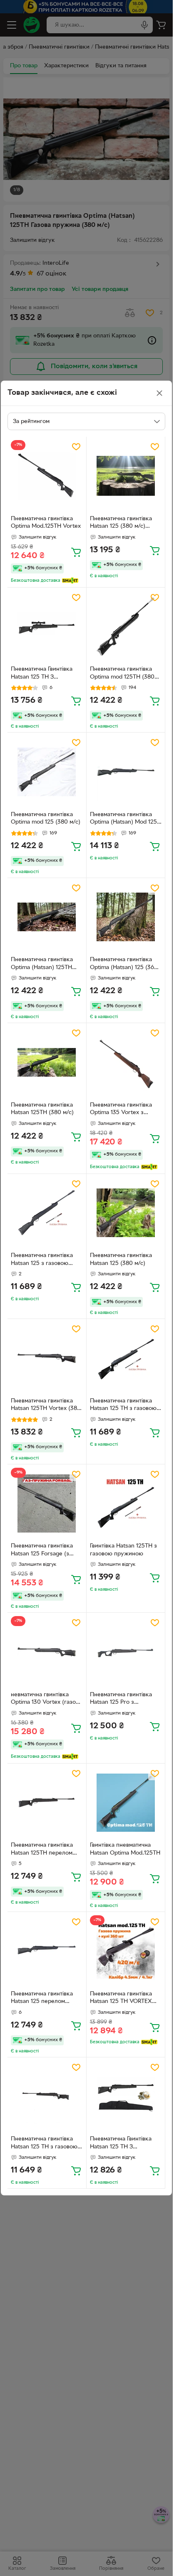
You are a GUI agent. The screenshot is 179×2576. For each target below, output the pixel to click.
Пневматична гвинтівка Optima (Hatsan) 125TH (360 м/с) (42, 964)
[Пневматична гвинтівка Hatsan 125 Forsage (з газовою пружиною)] (47, 1504)
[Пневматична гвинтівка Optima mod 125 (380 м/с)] (47, 772)
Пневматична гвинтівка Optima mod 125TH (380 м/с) (122, 674)
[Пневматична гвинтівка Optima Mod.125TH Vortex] (47, 476)
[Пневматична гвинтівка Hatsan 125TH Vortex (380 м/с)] (47, 1358)
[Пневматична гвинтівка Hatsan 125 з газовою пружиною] (47, 1213)
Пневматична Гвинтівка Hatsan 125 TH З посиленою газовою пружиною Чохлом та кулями (121, 2144)
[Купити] (76, 552)
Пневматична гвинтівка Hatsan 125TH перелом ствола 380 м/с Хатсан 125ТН (42, 1850)
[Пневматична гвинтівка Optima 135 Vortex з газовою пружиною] (126, 1062)
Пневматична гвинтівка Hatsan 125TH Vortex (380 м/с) (46, 1406)
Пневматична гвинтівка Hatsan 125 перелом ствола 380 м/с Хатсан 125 (46, 1999)
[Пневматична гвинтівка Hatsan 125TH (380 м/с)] (47, 1062)
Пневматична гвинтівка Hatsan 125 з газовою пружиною (42, 1260)
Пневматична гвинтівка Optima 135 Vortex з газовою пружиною (121, 1110)
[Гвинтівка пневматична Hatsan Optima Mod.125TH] (126, 1803)
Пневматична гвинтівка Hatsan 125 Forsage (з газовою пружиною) (42, 1551)
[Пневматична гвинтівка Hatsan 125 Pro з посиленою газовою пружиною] (126, 1652)
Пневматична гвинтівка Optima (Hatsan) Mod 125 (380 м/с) (123, 819)
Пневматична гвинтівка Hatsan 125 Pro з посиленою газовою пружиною (121, 1700)
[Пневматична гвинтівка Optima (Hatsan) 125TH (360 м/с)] (47, 917)
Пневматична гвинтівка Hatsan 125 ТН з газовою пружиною (123, 1406)
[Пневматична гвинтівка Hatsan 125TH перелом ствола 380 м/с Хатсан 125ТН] (47, 1803)
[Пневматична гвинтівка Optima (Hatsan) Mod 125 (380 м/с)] (126, 772)
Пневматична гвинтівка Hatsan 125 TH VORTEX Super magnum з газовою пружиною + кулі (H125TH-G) (124, 1999)
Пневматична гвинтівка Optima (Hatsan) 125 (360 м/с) (124, 964)
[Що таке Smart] (70, 581)
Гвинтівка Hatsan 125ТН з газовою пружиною (123, 1550)
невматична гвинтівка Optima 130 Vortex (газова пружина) (46, 1700)
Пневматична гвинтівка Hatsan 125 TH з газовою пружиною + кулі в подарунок (44, 2144)
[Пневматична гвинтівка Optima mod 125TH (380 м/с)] (126, 627)
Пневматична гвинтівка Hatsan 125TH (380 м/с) (42, 1109)
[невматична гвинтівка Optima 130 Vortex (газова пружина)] (47, 1652)
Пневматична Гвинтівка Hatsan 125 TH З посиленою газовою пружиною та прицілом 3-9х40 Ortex (46, 674)
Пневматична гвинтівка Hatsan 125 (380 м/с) (121, 1260)
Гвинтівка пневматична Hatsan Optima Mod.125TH (125, 1849)
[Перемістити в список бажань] (76, 447)
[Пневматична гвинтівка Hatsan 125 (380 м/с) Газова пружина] (126, 476)
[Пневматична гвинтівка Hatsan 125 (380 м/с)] (126, 1213)
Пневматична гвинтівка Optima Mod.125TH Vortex (46, 523)
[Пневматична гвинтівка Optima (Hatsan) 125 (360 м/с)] (126, 917)
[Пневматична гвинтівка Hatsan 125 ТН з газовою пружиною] (126, 1358)
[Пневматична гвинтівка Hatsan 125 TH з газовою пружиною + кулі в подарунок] (47, 2097)
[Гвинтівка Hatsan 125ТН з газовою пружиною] (126, 1504)
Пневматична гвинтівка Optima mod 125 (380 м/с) (46, 819)
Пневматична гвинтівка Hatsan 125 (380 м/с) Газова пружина (121, 524)
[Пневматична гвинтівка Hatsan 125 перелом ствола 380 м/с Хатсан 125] (47, 1951)
